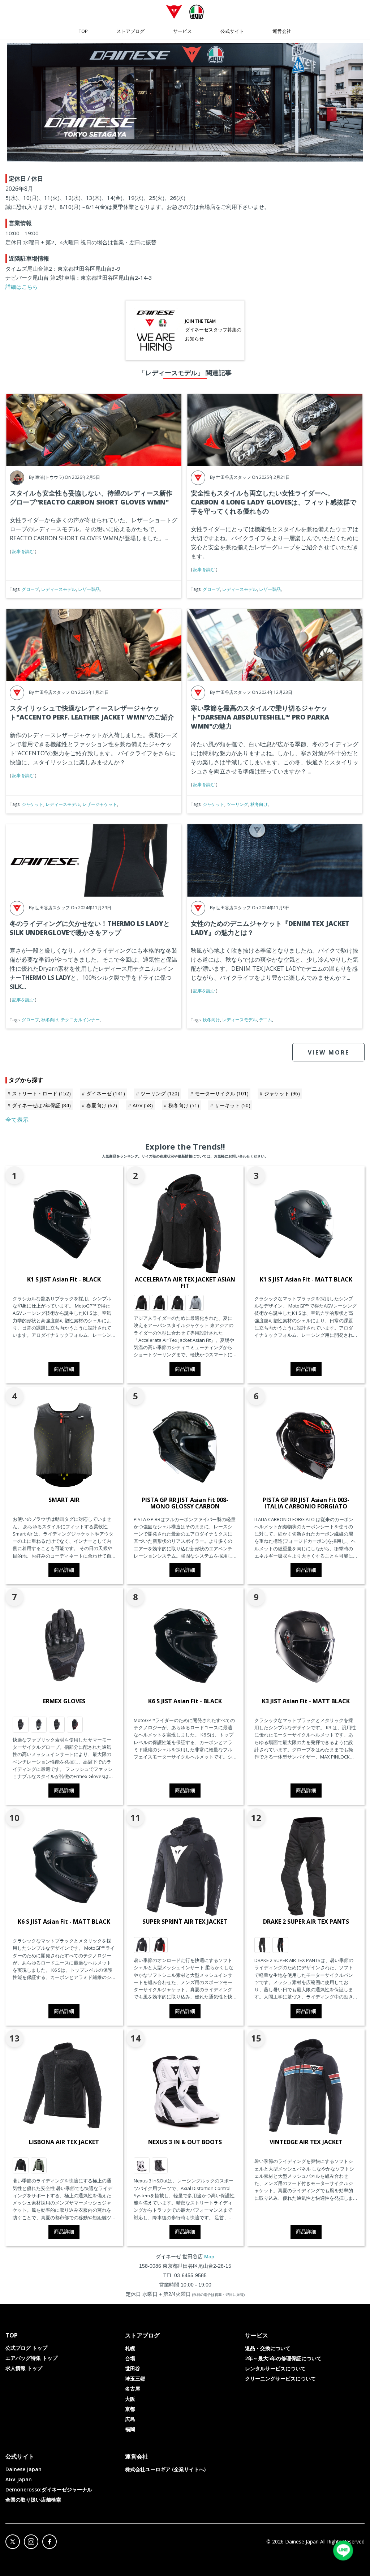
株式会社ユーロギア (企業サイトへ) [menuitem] (165, 2469)
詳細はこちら (22, 287)
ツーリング (237, 804)
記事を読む (23, 551)
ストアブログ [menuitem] (130, 31)
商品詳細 (64, 1369)
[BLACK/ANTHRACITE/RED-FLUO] (280, 1945)
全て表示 (17, 1120)
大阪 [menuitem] (130, 2399)
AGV (143, 1105)
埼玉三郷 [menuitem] (135, 2378)
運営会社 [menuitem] (282, 31)
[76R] (39, 2165)
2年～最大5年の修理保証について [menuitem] (283, 2358)
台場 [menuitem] (130, 2358)
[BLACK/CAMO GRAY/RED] (142, 1303)
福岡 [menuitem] (130, 2429)
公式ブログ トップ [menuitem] (26, 2348)
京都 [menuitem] (130, 2409)
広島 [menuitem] (130, 2419)
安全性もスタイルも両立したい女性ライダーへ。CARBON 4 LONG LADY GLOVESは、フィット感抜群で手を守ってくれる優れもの (274, 502)
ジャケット (33, 804)
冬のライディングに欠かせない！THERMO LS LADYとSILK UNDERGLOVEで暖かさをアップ (90, 928)
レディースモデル (59, 589)
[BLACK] (21, 2165)
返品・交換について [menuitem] (268, 2348)
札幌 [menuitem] (130, 2348)
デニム (266, 1020)
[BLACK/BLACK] (262, 1945)
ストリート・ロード (41, 1093)
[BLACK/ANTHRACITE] (21, 1725)
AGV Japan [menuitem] (19, 2479)
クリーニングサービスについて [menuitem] (280, 2378)
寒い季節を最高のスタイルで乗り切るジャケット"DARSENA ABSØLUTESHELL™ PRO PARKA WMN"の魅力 (260, 717)
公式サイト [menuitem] (232, 31)
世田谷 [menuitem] (133, 2368)
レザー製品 (89, 589)
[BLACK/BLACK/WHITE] (178, 1303)
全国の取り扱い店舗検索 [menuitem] (33, 2500)
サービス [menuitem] (182, 31)
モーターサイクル (222, 1093)
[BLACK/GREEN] (39, 1725)
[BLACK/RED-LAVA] (75, 1725)
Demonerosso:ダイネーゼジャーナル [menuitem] (49, 2489)
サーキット (233, 1105)
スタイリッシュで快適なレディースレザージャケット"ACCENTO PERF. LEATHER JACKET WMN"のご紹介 (92, 712)
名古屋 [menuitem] (133, 2389)
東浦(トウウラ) (49, 477)
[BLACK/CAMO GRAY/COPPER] (160, 1303)
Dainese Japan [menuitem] (23, 2469)
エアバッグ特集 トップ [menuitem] (31, 2358)
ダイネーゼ (106, 1093)
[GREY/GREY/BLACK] (196, 1303)
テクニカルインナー (80, 1020)
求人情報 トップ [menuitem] (24, 2368)
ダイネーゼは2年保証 (41, 1105)
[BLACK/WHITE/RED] (160, 1945)
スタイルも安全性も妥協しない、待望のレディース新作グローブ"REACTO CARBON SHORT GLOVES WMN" (91, 497)
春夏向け (102, 1105)
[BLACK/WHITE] (142, 1945)
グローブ (30, 589)
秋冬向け (259, 804)
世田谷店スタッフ (233, 477)
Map (209, 2257)
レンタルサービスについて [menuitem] (275, 2368)
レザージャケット (100, 804)
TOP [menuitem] (83, 31)
